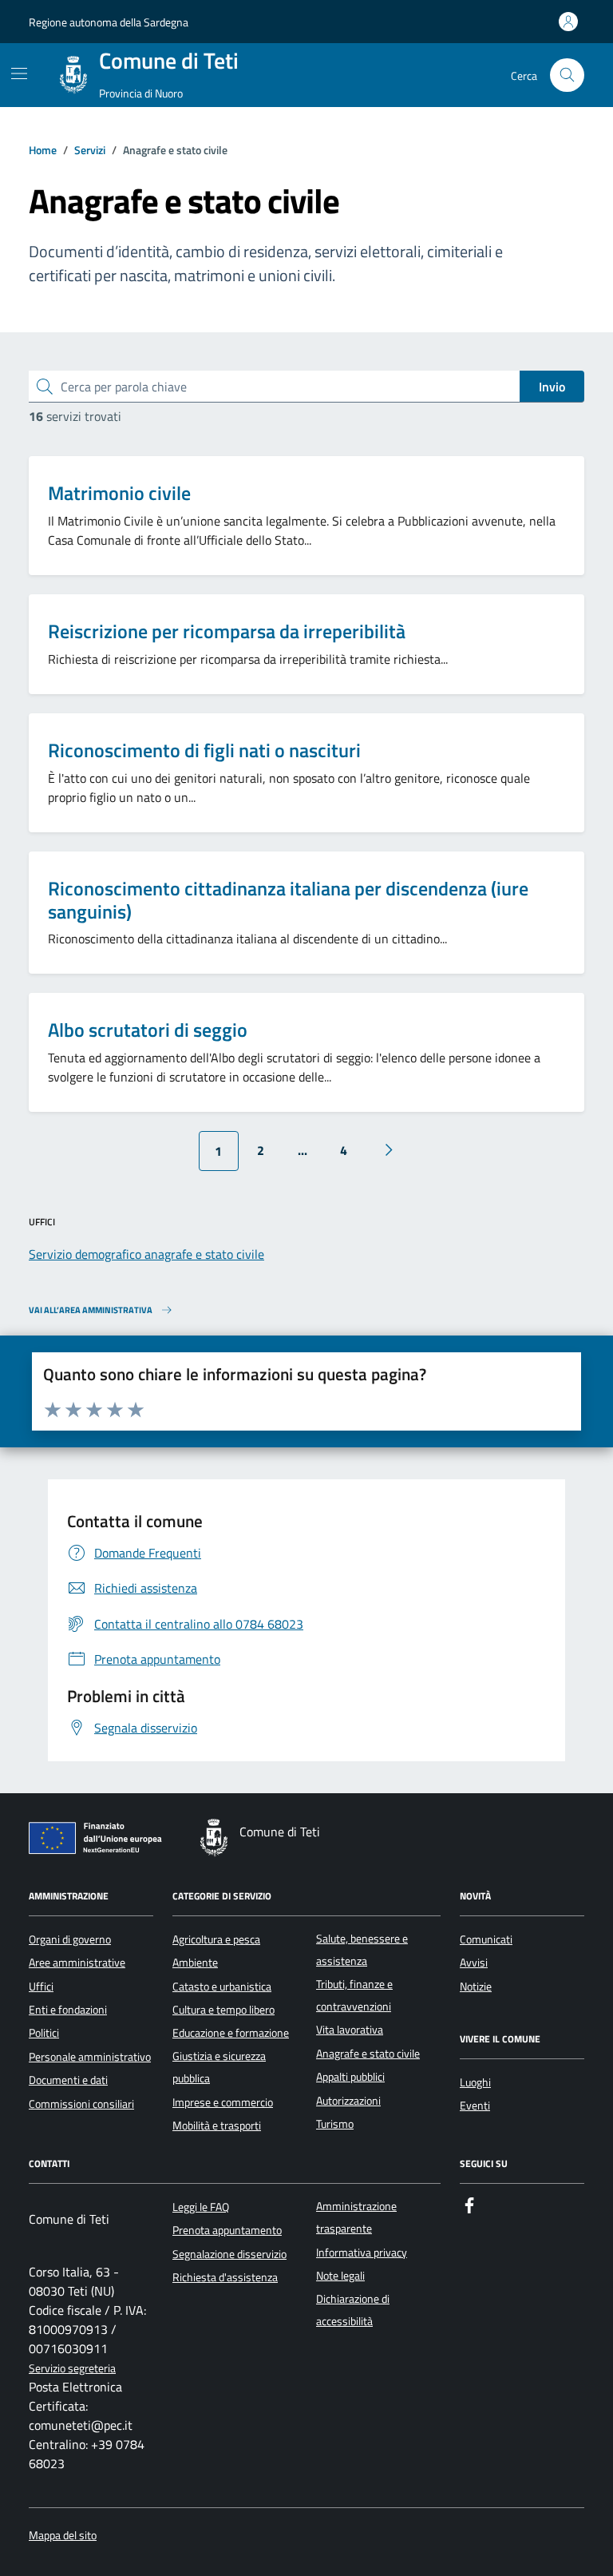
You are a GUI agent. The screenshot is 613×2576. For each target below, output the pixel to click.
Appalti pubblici (350, 2077)
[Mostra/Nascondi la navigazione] (19, 73)
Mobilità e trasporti (217, 2125)
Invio (552, 387)
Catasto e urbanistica (222, 1987)
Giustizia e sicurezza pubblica (219, 2067)
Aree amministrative (77, 1963)
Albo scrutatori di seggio (148, 1030)
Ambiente (195, 1963)
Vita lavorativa (350, 2030)
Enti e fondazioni (68, 2010)
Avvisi (474, 1963)
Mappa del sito (63, 2536)
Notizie (476, 1987)
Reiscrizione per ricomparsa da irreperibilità (227, 631)
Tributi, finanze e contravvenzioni (354, 1995)
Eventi (475, 2106)
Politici (44, 2033)
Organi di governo (70, 1939)
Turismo (335, 2124)
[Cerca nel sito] (567, 75)
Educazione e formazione (231, 2033)
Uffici (41, 1987)
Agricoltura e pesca (216, 1939)
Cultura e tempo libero (223, 2010)
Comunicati (486, 1939)
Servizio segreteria (72, 2369)
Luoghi (475, 2082)
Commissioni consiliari (81, 2104)
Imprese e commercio (223, 2102)
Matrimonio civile (119, 493)
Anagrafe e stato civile (368, 2054)
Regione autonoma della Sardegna (109, 22)
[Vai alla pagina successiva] (389, 1150)
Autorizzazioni (348, 2101)
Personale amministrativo (90, 2057)
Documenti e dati (68, 2080)
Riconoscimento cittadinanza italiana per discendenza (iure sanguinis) (288, 900)
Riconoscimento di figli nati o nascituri (204, 750)
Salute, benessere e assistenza (362, 1950)
